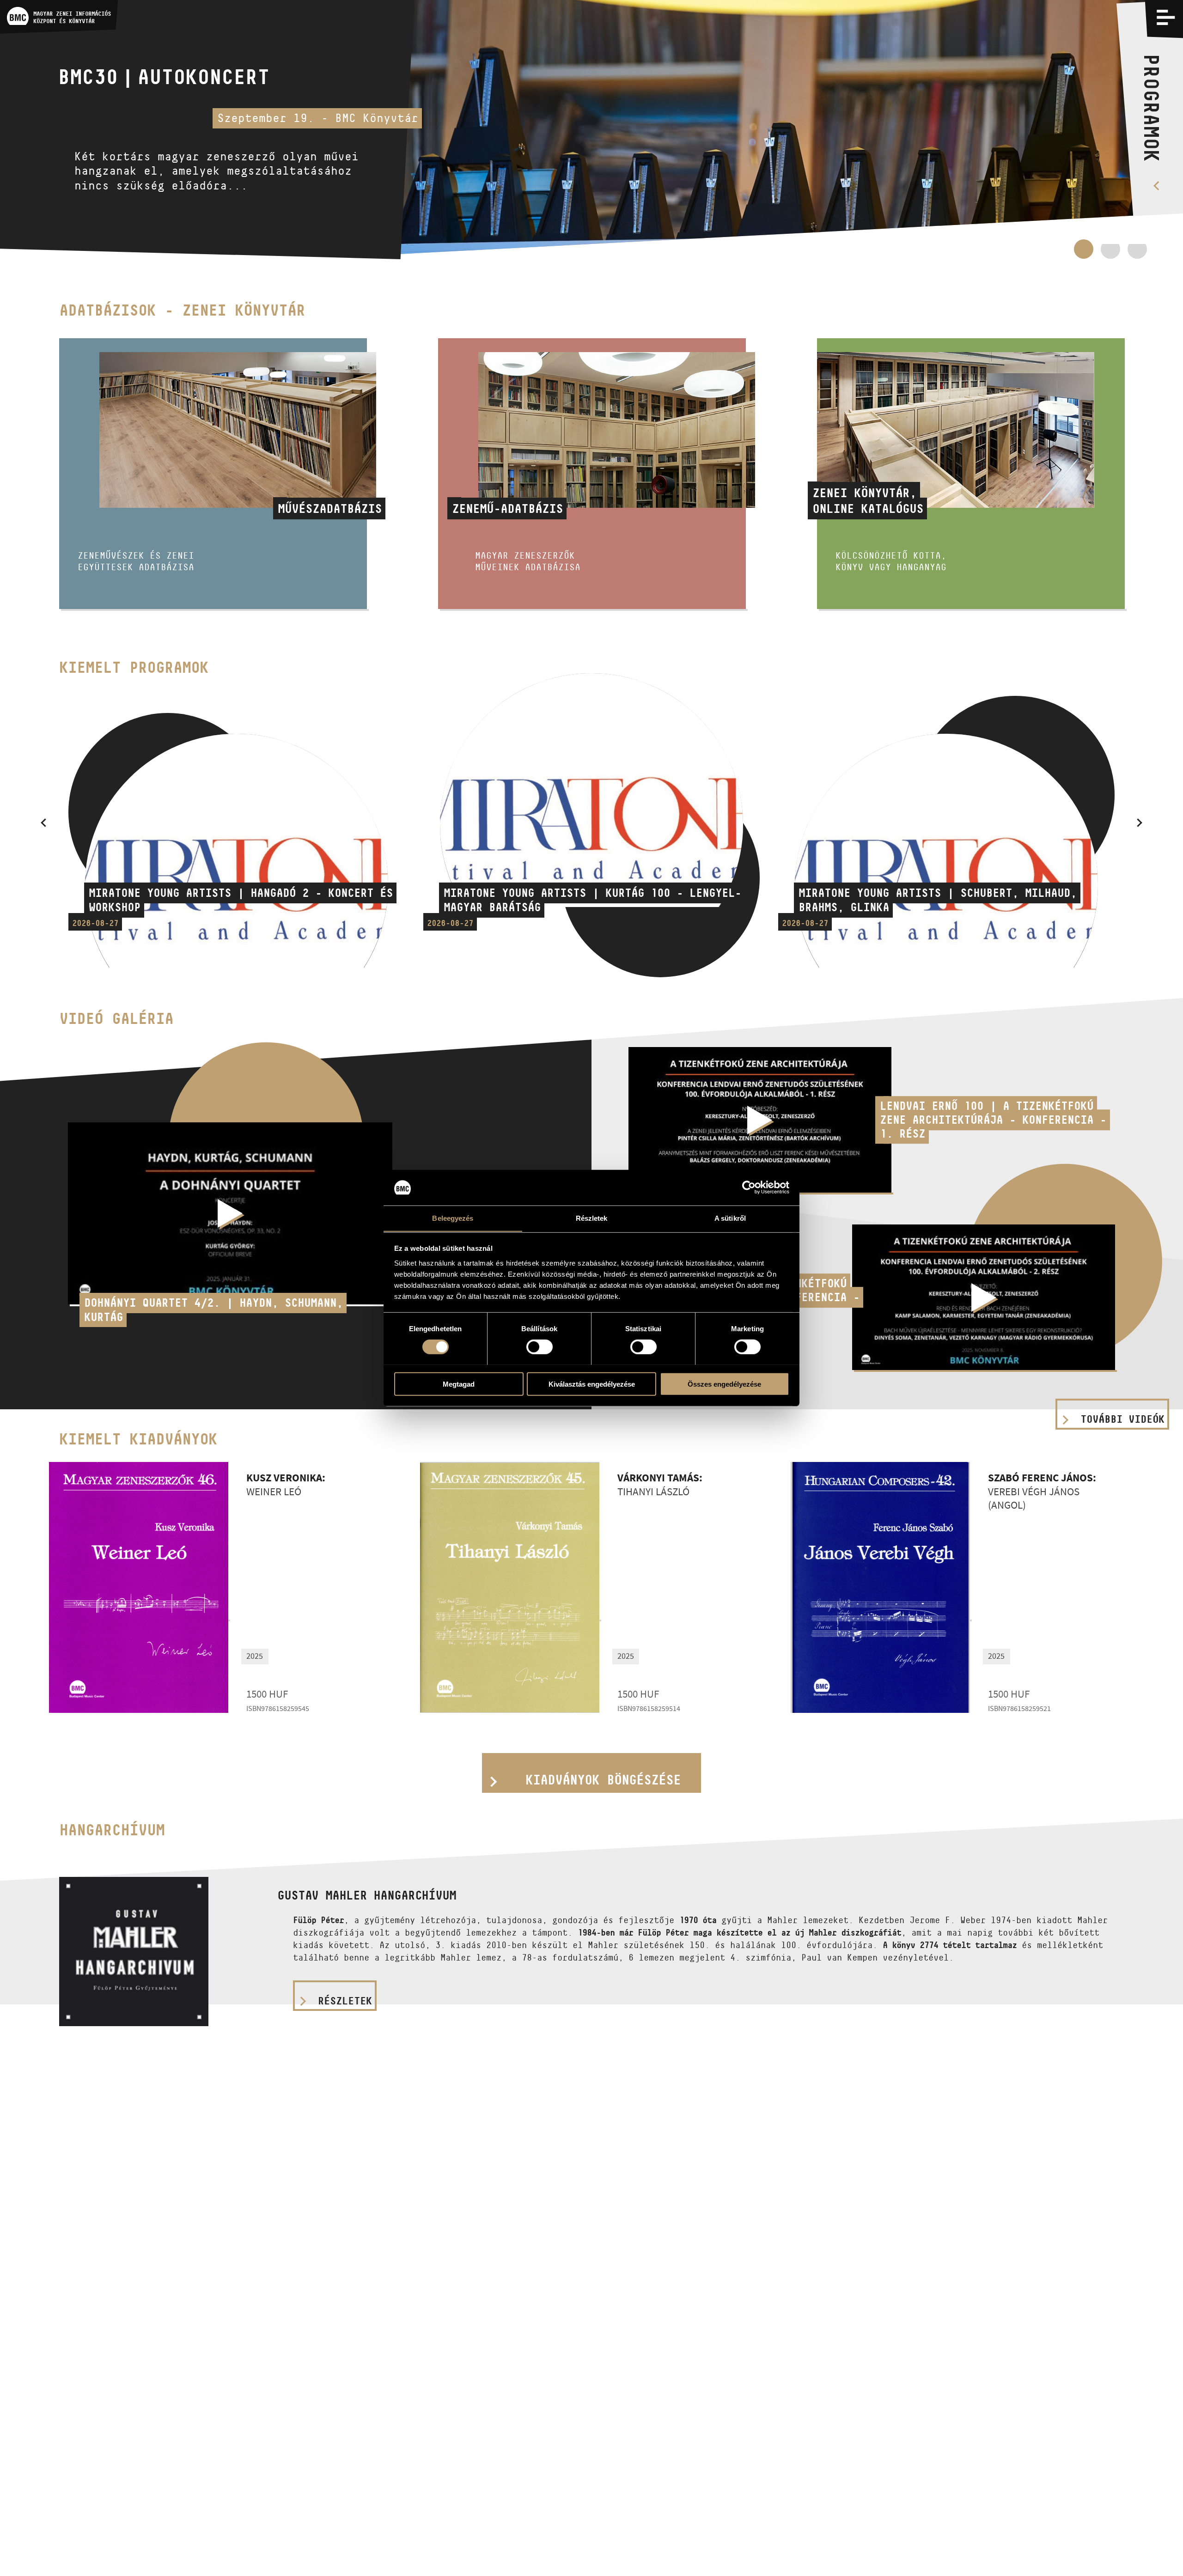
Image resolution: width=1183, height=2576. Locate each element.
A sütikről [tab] (730, 1218)
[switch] (540, 1346)
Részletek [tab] (592, 1218)
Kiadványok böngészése (603, 1780)
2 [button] (1110, 254)
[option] (591, 130)
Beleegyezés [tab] (453, 1218)
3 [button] (1137, 254)
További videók (1122, 1419)
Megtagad (459, 1384)
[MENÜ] (1166, 17)
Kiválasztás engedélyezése (592, 1384)
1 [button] (1084, 249)
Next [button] (1140, 822)
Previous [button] (43, 822)
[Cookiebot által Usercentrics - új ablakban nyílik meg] (749, 1188)
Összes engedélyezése (724, 1384)
